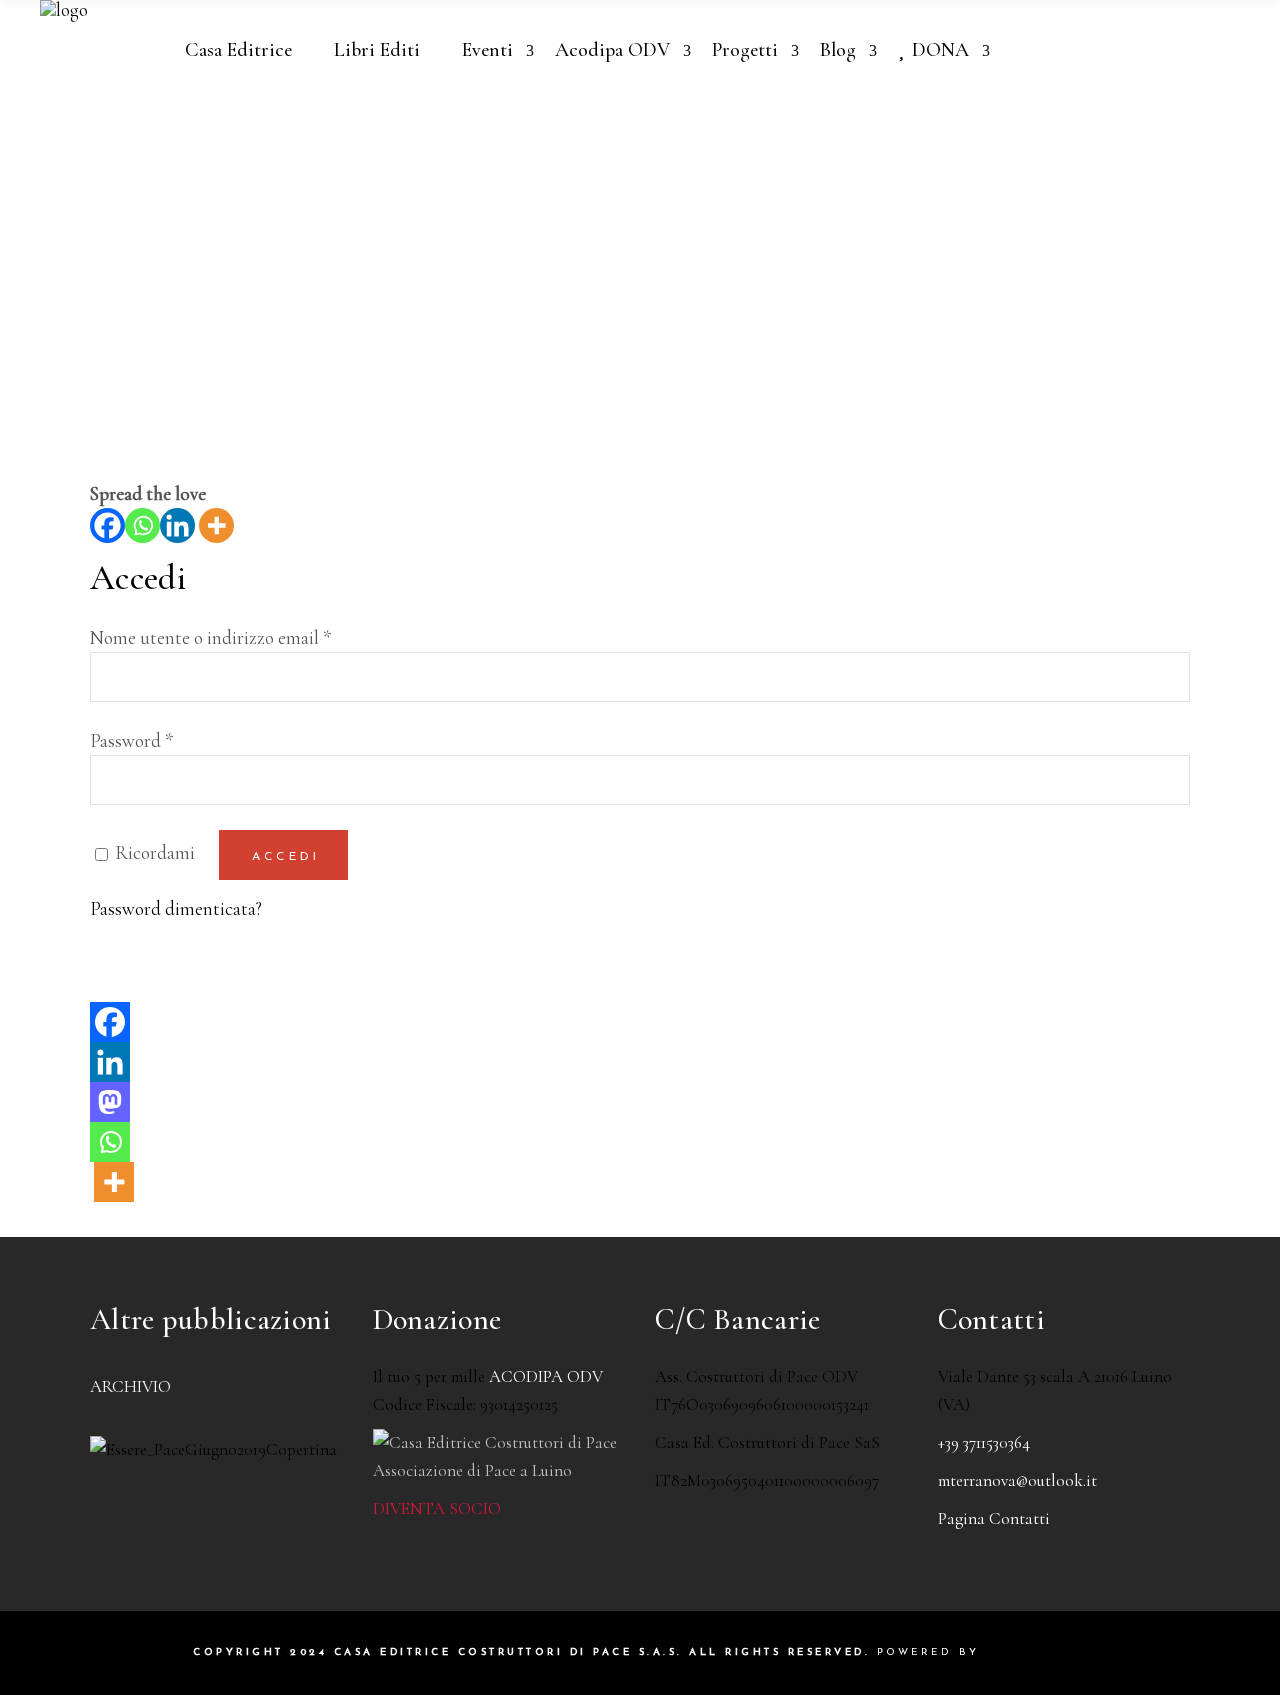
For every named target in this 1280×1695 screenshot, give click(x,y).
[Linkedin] (177, 525)
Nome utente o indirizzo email (210, 637)
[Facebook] (107, 525)
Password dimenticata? (176, 908)
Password (131, 740)
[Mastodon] (110, 1102)
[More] (216, 525)
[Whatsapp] (142, 525)
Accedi (286, 857)
